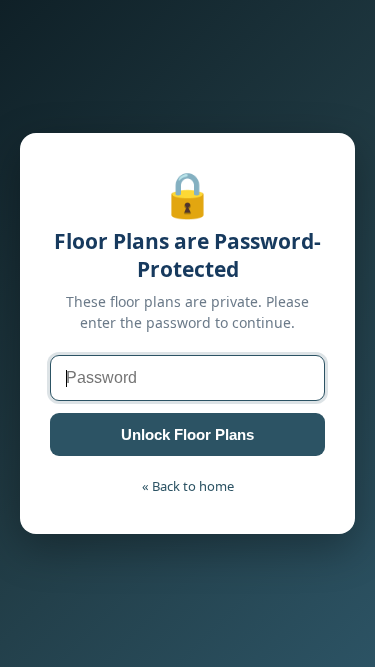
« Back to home (188, 486)
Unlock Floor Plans (187, 434)
